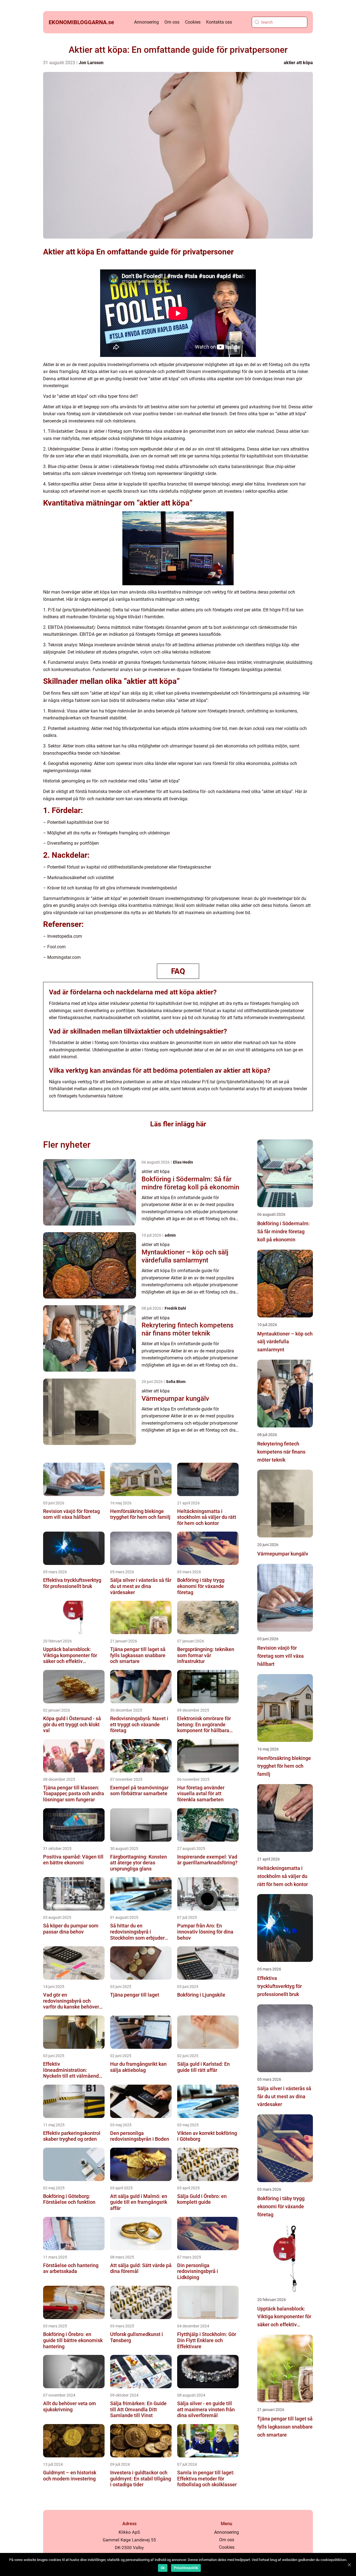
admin (170, 1235)
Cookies (193, 22)
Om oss (172, 22)
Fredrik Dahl (175, 1308)
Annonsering (146, 22)
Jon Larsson (91, 63)
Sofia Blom (176, 1382)
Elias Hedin (183, 1162)
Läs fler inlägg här (178, 1124)
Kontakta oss (219, 22)
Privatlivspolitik (186, 2568)
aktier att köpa (298, 63)
